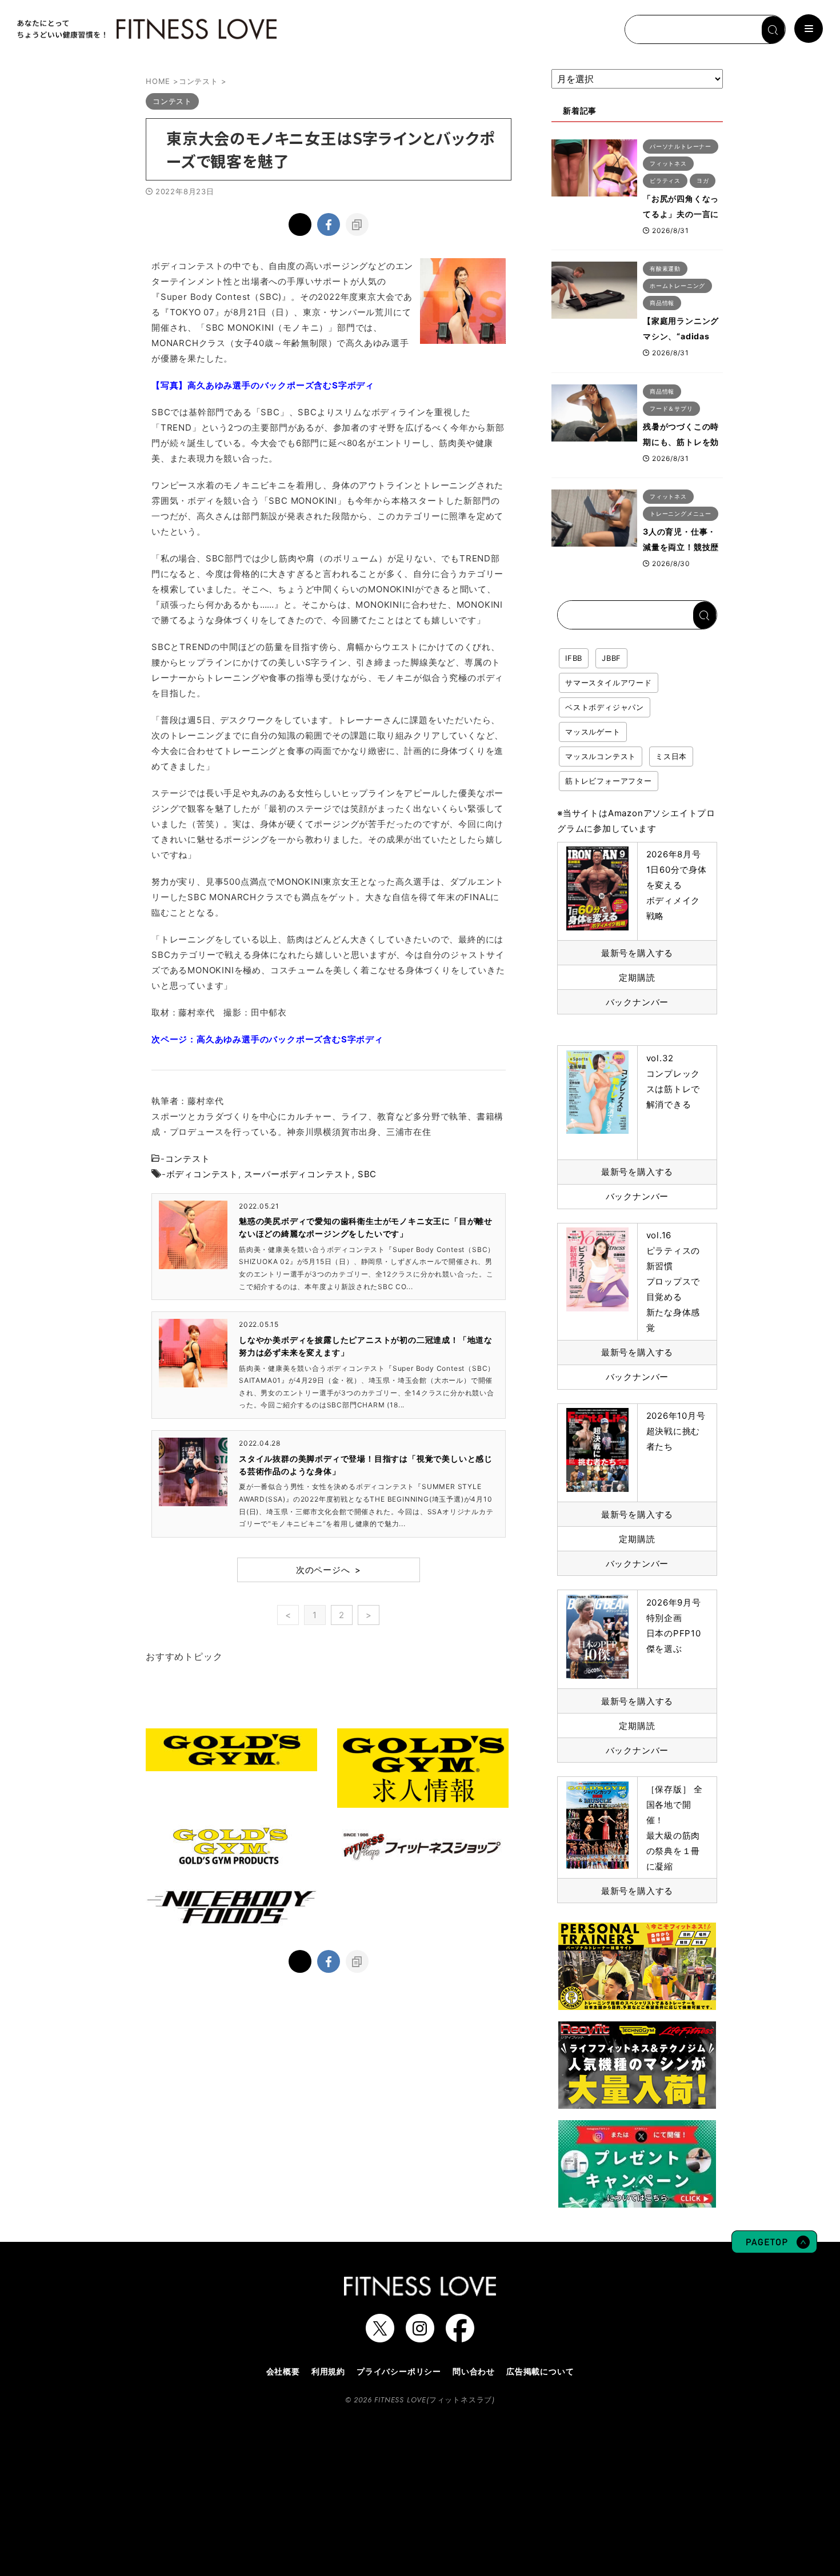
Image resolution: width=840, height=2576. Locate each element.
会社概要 (283, 2371)
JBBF (611, 658)
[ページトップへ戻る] (774, 2248)
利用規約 (328, 2371)
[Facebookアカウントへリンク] (460, 2337)
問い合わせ (474, 2371)
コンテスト (188, 1159)
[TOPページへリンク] (146, 29)
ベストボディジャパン (605, 707)
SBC (367, 1174)
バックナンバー (637, 1002)
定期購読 (637, 978)
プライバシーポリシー (399, 2371)
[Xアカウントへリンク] (380, 2337)
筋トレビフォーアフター (609, 781)
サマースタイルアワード (609, 683)
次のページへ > (329, 1570)
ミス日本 (671, 756)
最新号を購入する (637, 953)
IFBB (574, 658)
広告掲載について (540, 2371)
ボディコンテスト (202, 1174)
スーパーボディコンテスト (298, 1174)
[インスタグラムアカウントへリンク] (420, 2337)
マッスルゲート (593, 732)
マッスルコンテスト (601, 756)
